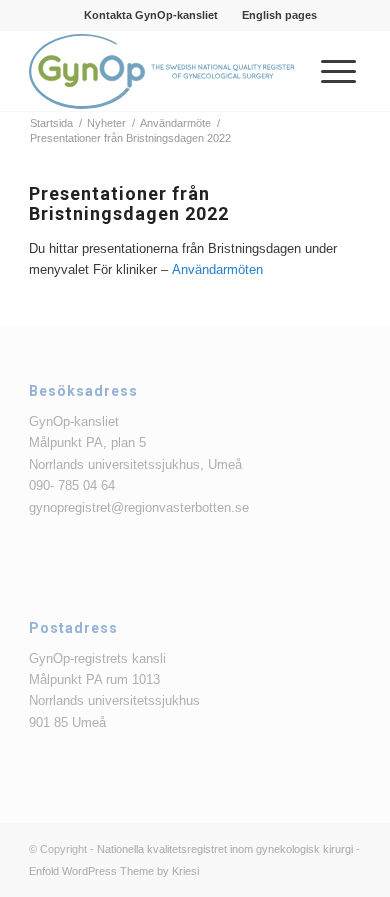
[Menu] (328, 71)
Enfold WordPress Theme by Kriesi (114, 871)
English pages (279, 15)
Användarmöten (217, 269)
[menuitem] (151, 15)
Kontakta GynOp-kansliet (151, 15)
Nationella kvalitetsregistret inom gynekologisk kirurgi (225, 849)
